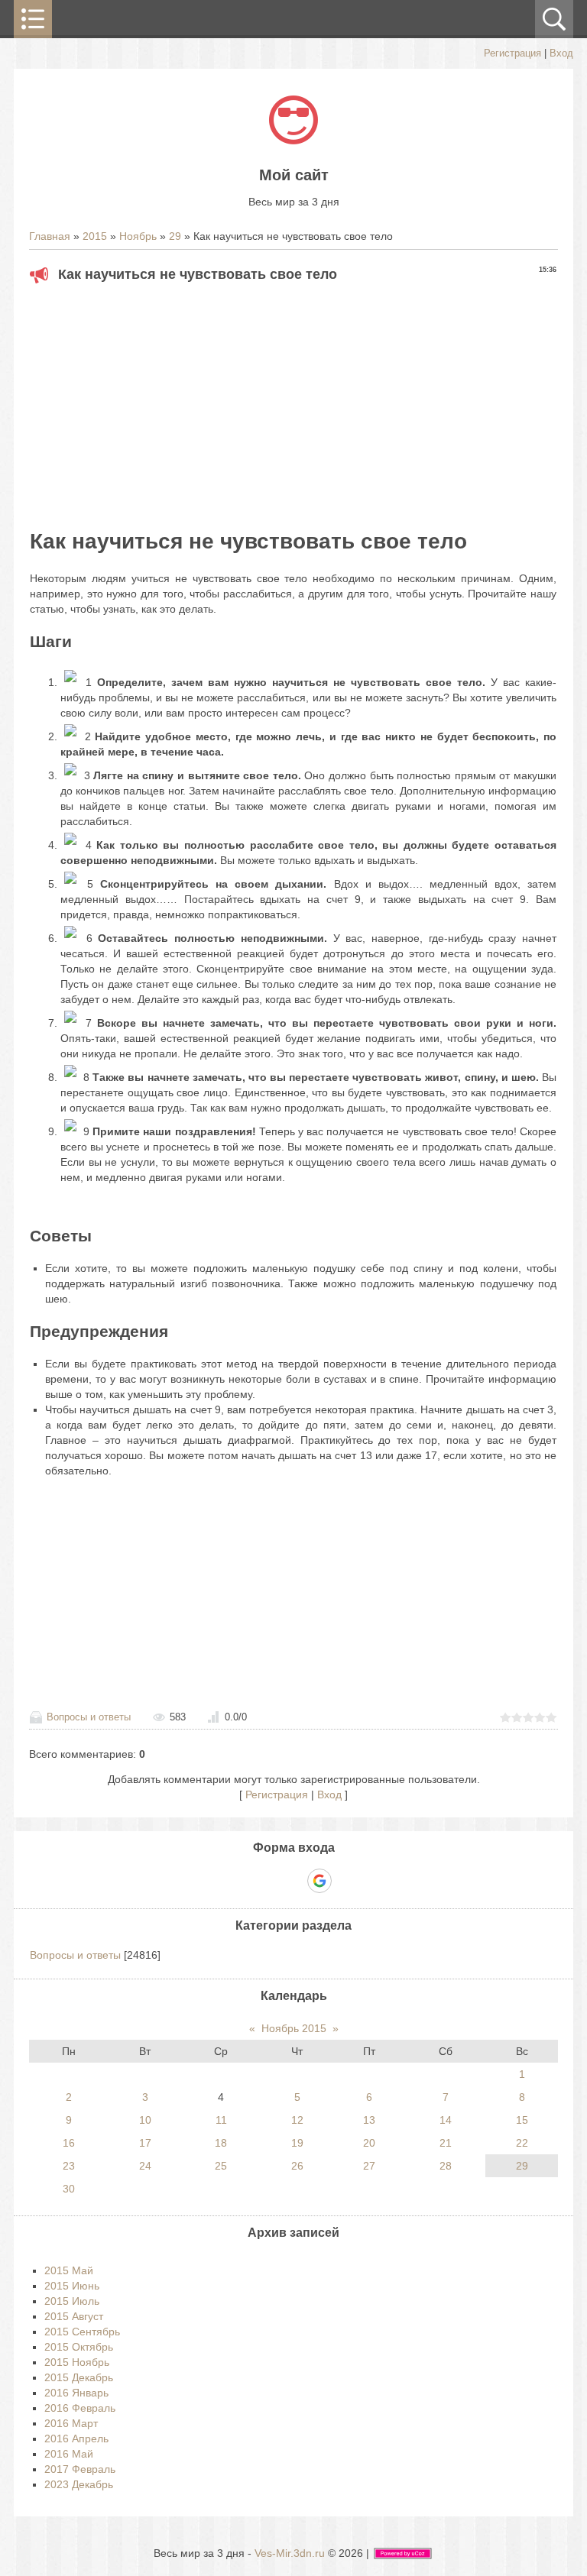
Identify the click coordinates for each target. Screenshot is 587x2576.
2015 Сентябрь (82, 2332)
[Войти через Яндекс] (293, 1881)
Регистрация (512, 53)
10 (145, 2120)
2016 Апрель (76, 2438)
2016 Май (69, 2454)
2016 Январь (76, 2393)
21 (446, 2143)
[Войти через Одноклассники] (346, 1881)
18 (221, 2143)
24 (145, 2166)
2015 (95, 236)
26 (297, 2166)
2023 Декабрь (79, 2484)
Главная (50, 236)
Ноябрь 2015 (294, 2028)
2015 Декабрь (79, 2377)
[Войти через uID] (241, 1881)
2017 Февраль (80, 2469)
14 (446, 2120)
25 (221, 2166)
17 (145, 2143)
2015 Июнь (72, 2286)
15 (522, 2120)
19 (297, 2143)
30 (69, 2189)
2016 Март (71, 2423)
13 (369, 2120)
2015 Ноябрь (77, 2362)
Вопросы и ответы (89, 1717)
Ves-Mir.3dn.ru (290, 2553)
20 (369, 2143)
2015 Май (69, 2270)
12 (297, 2120)
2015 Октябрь (79, 2347)
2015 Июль (72, 2301)
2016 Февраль (80, 2408)
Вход (561, 53)
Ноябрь (138, 236)
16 (69, 2143)
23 (69, 2166)
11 (221, 2120)
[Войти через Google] (319, 1881)
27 (369, 2166)
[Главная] (293, 141)
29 (175, 236)
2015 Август (74, 2316)
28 (446, 2166)
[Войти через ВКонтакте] (267, 1881)
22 (522, 2143)
